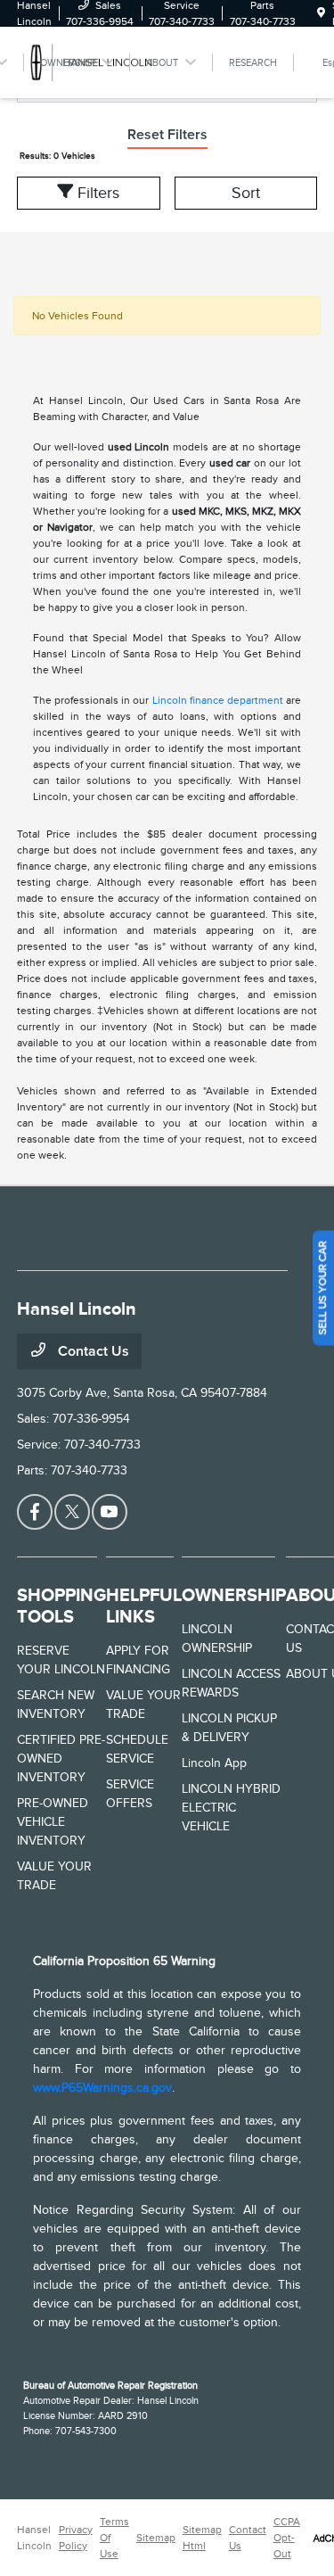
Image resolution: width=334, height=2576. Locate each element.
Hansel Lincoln (34, 2538)
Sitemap (156, 2538)
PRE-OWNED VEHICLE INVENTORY (53, 1822)
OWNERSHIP (234, 1595)
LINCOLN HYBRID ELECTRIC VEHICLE (231, 1808)
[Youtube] (110, 1512)
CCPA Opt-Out (287, 2538)
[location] (321, 13)
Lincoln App (214, 1763)
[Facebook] (35, 1512)
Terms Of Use (114, 2538)
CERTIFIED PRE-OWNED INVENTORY (61, 1759)
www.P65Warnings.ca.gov (102, 2088)
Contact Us (92, 1351)
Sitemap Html (202, 2538)
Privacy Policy (76, 2538)
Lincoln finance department (218, 700)
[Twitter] (72, 1512)
